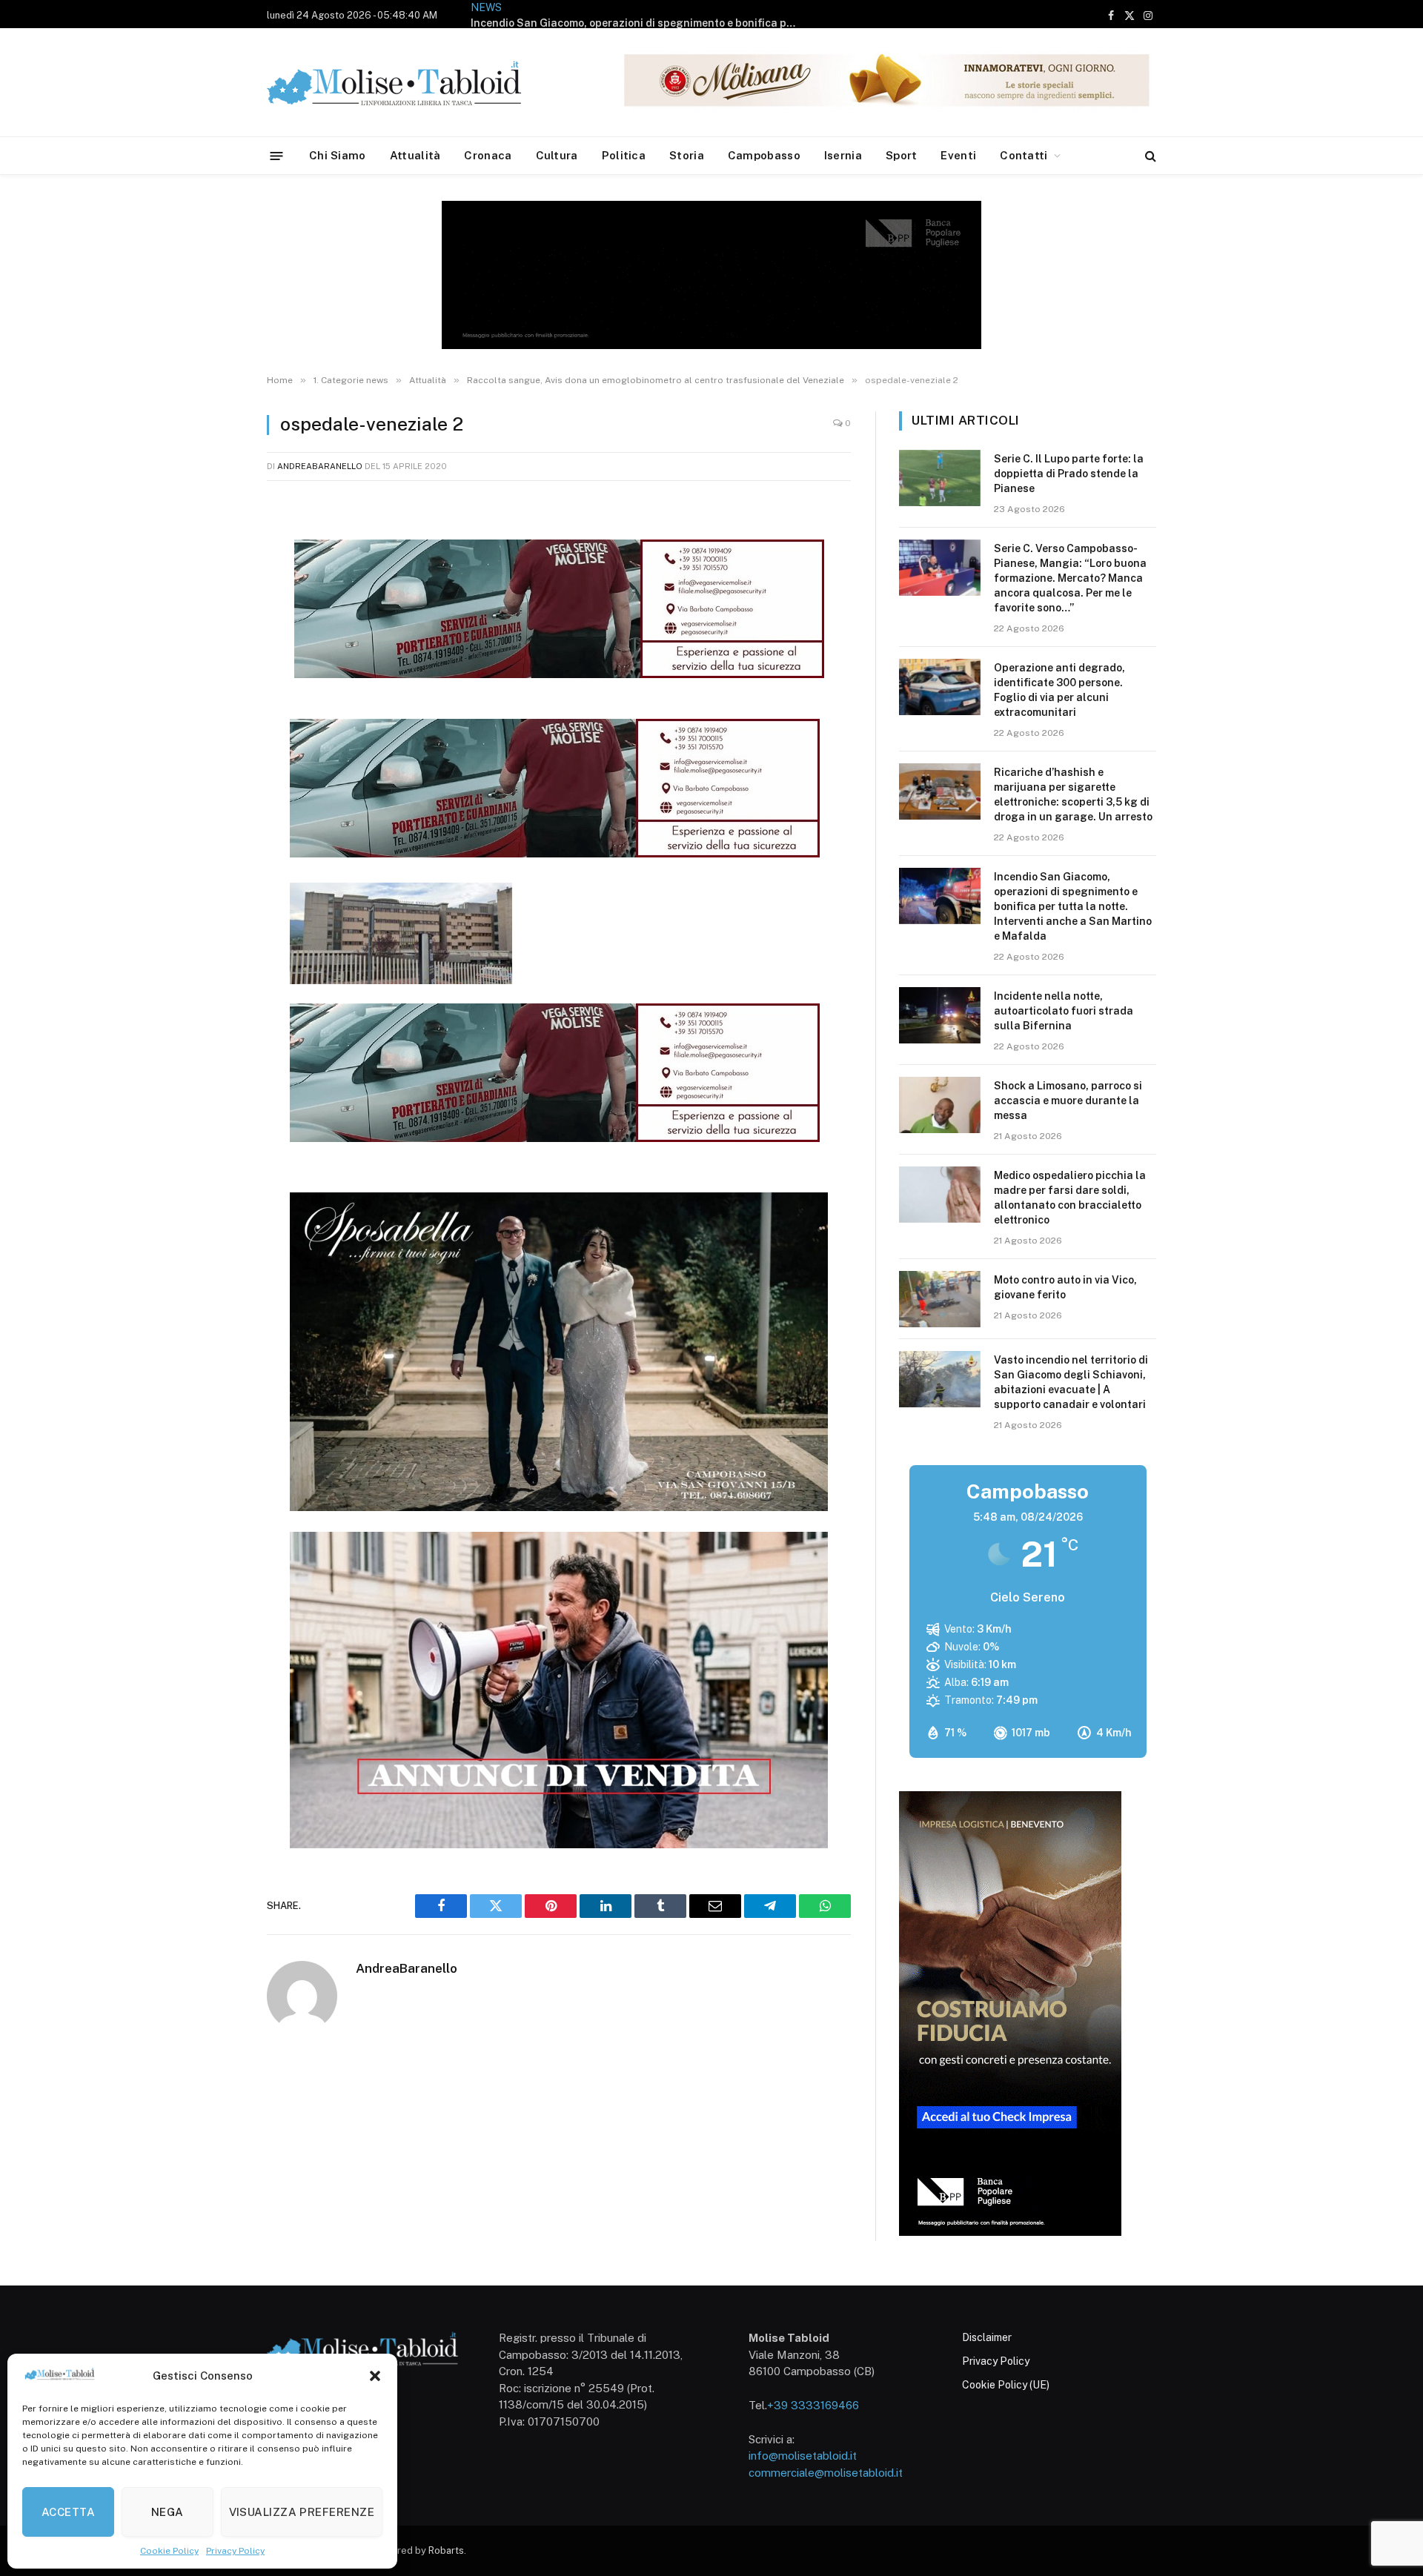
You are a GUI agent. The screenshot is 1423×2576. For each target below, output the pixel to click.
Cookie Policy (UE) (1006, 2385)
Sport (902, 155)
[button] (375, 2376)
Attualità (415, 155)
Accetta (68, 2512)
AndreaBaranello (320, 466)
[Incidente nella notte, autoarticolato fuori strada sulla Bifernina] (940, 1015)
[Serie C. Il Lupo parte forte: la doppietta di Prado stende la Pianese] (940, 478)
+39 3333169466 (813, 2405)
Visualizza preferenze (302, 2512)
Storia (687, 155)
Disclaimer (987, 2337)
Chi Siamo (338, 155)
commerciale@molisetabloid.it (826, 2473)
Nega (167, 2512)
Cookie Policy (169, 2551)
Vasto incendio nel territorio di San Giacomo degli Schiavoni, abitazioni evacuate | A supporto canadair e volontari (1071, 1382)
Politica (624, 155)
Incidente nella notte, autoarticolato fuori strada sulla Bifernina (1064, 1011)
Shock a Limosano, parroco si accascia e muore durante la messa (1068, 1101)
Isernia (843, 155)
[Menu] (277, 155)
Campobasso (764, 155)
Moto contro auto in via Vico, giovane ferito (1065, 1287)
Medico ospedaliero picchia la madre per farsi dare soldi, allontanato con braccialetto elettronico (1070, 1198)
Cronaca (488, 155)
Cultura (557, 155)
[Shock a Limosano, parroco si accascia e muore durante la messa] (940, 1105)
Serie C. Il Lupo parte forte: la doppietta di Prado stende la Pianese (1069, 474)
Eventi (958, 155)
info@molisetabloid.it (803, 2456)
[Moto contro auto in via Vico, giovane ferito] (940, 1299)
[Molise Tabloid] (415, 83)
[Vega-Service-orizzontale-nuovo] (555, 853)
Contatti (1024, 155)
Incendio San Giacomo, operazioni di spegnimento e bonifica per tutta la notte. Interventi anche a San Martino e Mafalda (637, 23)
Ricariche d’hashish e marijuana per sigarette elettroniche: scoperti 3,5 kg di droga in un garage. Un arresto (1073, 794)
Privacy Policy (235, 2551)
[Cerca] (1149, 156)
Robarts (446, 2550)
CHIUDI (1395, 2405)
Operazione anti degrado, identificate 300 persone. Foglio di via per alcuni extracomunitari (1059, 690)
